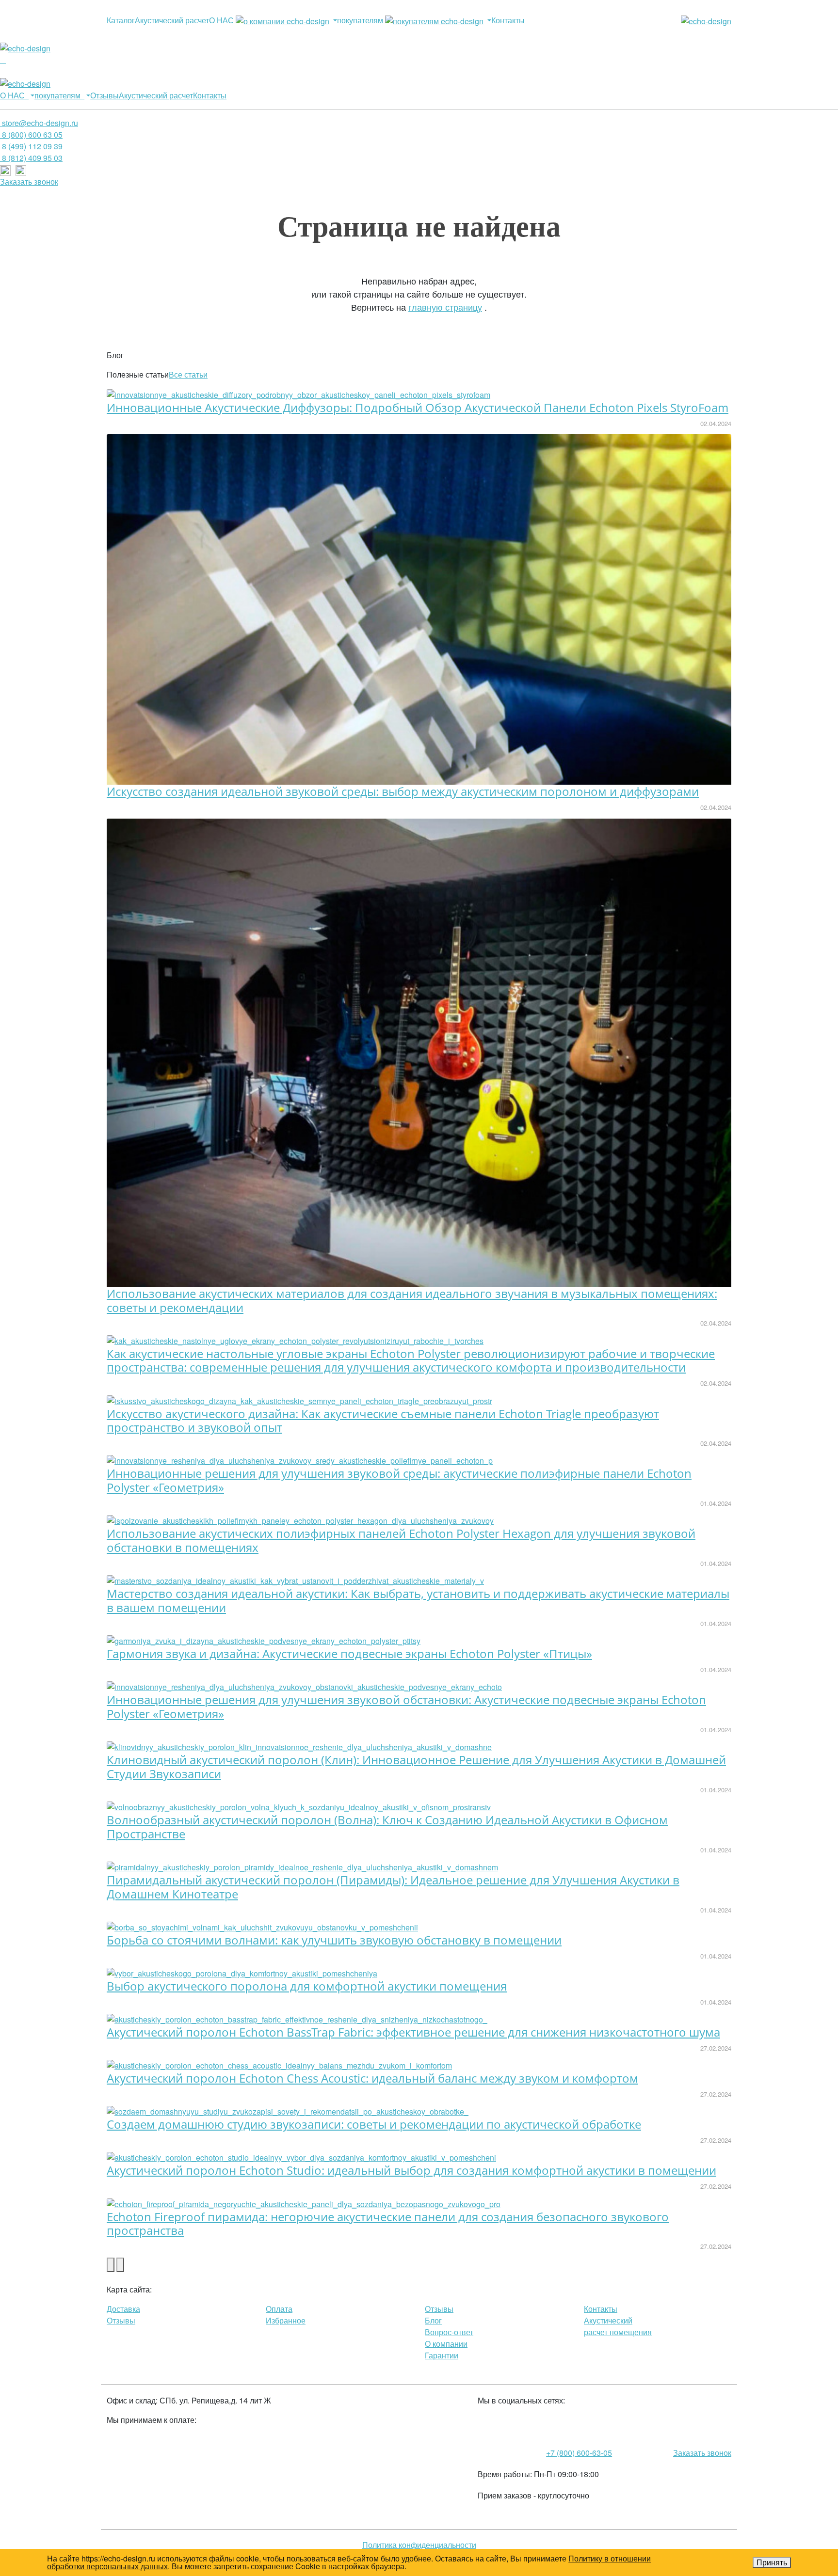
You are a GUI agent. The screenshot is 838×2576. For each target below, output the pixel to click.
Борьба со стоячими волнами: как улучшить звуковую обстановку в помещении (334, 1940)
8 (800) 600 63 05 (31, 134)
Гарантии (442, 2355)
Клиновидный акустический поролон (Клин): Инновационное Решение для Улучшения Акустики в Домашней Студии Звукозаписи (416, 1767)
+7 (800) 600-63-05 (579, 2453)
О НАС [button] (222, 20)
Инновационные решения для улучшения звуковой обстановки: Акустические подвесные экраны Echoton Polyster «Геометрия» (406, 1707)
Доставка (123, 2309)
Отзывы (105, 95)
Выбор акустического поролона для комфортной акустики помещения (307, 1986)
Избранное (286, 2320)
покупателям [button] (361, 20)
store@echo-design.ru (39, 123)
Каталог (121, 20)
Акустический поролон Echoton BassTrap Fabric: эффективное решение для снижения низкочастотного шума (413, 2032)
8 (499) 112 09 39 (31, 146)
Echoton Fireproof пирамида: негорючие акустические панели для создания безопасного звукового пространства (388, 2224)
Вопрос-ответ (449, 2332)
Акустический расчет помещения (618, 2326)
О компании (446, 2344)
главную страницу (445, 307)
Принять (772, 2562)
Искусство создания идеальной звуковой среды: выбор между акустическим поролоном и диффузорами (403, 791)
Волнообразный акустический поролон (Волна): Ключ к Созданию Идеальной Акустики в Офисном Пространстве (387, 1827)
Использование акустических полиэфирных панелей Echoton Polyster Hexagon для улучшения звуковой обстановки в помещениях (401, 1540)
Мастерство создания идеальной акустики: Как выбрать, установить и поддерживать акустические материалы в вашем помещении (418, 1600)
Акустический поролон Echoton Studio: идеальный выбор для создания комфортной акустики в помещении (411, 2170)
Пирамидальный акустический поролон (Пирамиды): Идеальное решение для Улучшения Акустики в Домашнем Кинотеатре (393, 1887)
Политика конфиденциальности (419, 2545)
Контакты (508, 20)
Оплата (279, 2309)
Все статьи (188, 374)
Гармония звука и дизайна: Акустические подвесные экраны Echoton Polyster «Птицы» (349, 1653)
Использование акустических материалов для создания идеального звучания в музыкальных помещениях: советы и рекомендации (412, 1300)
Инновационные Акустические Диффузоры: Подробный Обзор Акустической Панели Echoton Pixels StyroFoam (418, 407)
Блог (433, 2320)
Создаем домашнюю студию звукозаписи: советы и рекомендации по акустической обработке (374, 2124)
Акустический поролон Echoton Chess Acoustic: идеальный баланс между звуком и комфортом (372, 2078)
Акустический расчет (172, 20)
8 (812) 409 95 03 (31, 158)
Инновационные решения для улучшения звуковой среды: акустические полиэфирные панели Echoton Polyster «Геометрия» (399, 1480)
